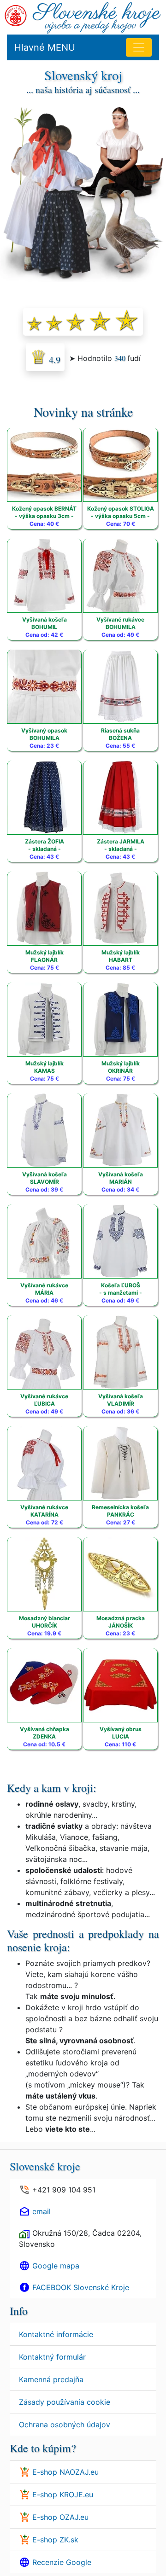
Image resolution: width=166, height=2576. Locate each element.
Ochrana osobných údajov (65, 2425)
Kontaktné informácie (56, 2334)
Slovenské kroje (45, 2166)
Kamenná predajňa (51, 2379)
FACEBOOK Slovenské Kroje (81, 2287)
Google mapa (56, 2266)
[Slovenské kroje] (97, 17)
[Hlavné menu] (139, 47)
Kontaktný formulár (52, 2357)
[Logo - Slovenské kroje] (16, 15)
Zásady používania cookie (65, 2402)
